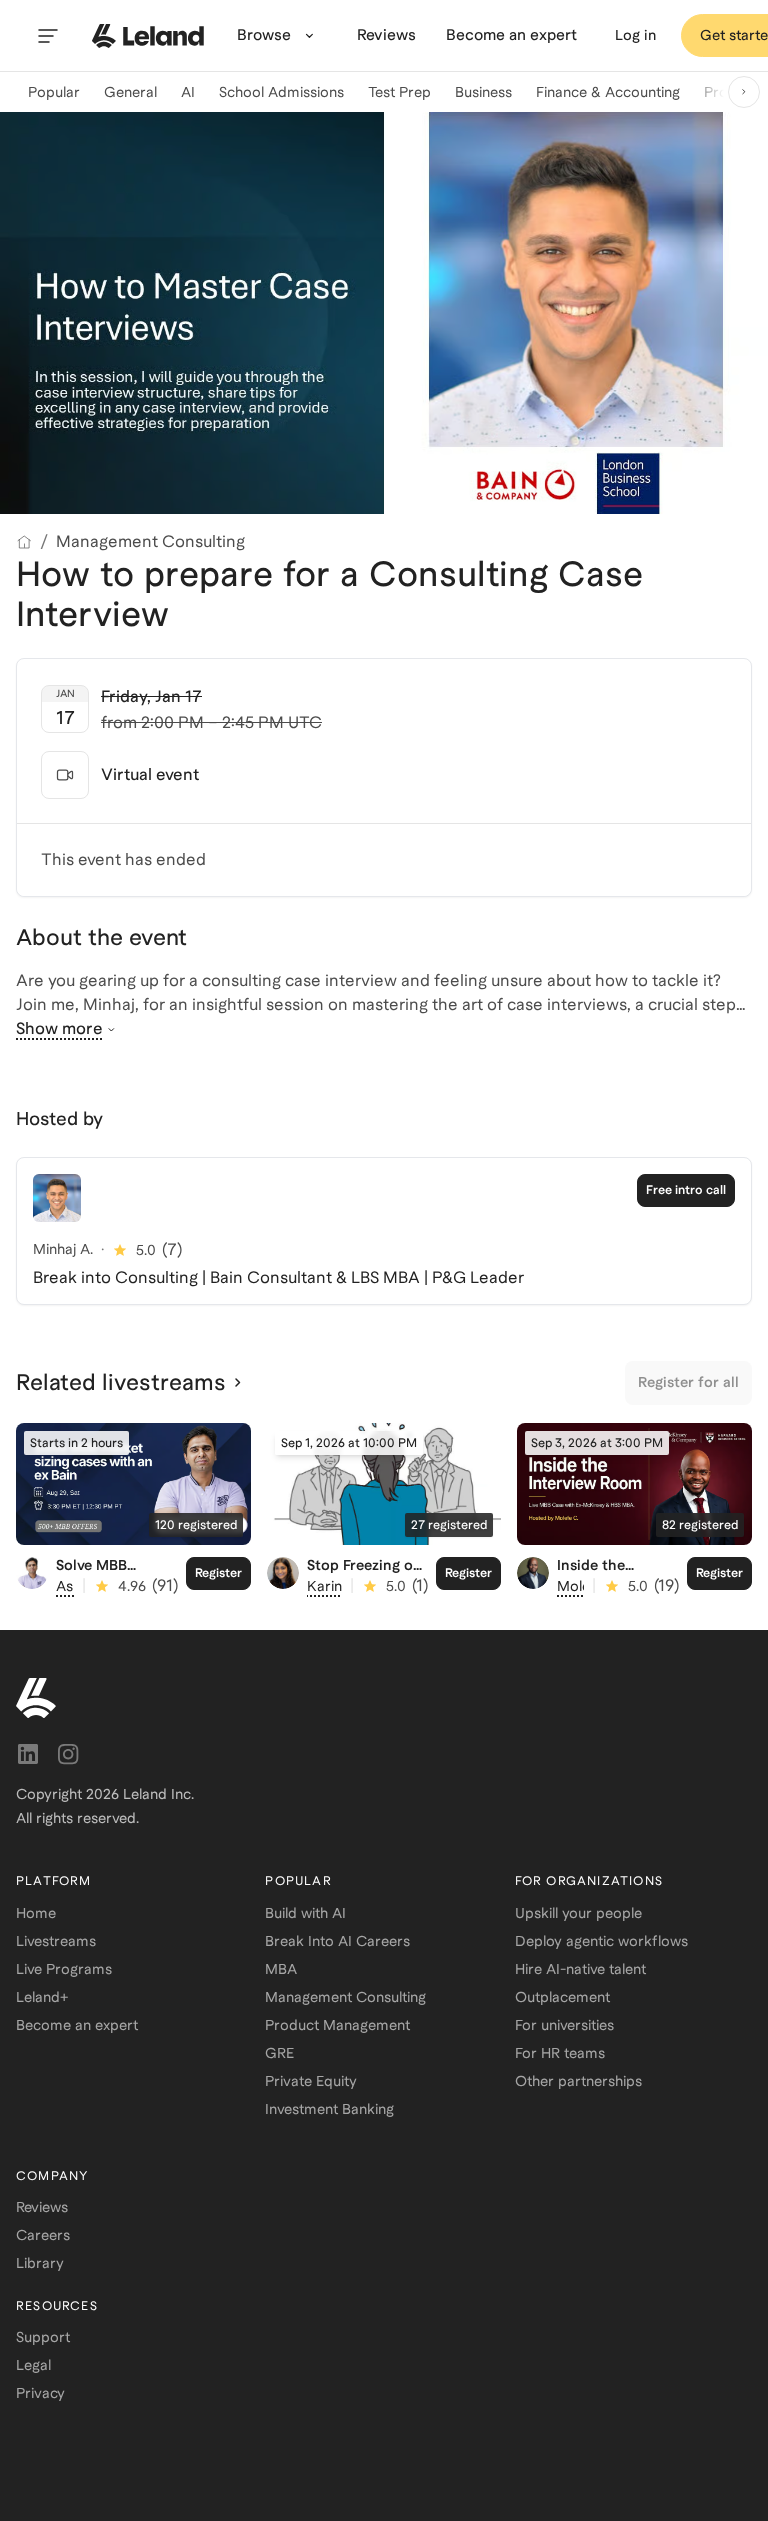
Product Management (337, 2025)
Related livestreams (121, 1382)
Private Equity (311, 2081)
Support (43, 2337)
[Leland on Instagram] (68, 1754)
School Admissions (281, 92)
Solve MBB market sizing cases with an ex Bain (113, 1590)
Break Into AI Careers (337, 1941)
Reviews (42, 2207)
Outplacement (562, 1997)
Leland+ (42, 1997)
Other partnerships (578, 2081)
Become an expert (77, 2025)
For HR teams (560, 2053)
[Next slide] (744, 92)
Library (40, 2263)
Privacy (40, 2393)
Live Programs (64, 1969)
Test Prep (399, 92)
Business (483, 92)
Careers (43, 2235)
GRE (279, 2053)
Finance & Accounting (608, 92)
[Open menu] (48, 36)
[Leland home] (148, 36)
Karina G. (338, 1586)
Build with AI (305, 1913)
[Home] (24, 542)
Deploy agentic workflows (601, 1941)
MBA (281, 1969)
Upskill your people (578, 1913)
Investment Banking (329, 2109)
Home (36, 1913)
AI (188, 92)
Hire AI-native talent (580, 1969)
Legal (33, 2365)
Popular (54, 92)
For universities (564, 2025)
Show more (59, 1028)
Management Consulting (150, 541)
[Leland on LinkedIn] (28, 1754)
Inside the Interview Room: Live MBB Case (613, 1582)
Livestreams (56, 1941)
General (130, 92)
